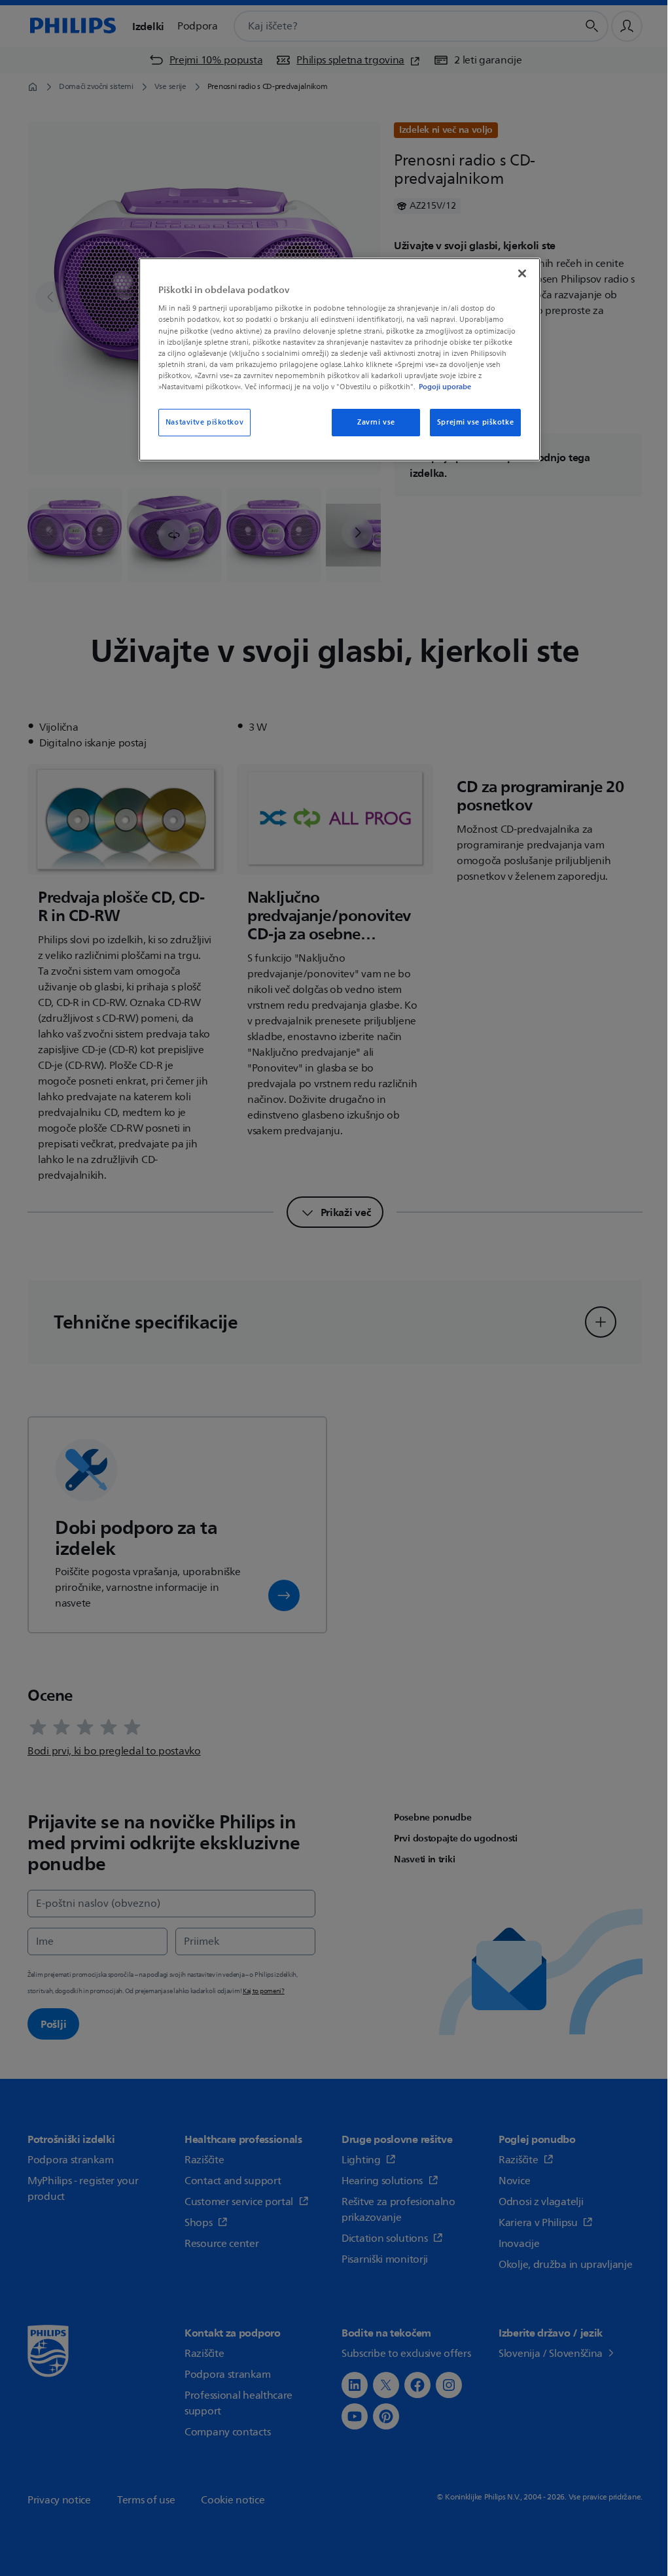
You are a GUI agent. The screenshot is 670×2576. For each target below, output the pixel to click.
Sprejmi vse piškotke (475, 422)
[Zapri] (522, 273)
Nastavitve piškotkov (204, 422)
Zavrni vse (376, 422)
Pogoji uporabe (445, 387)
